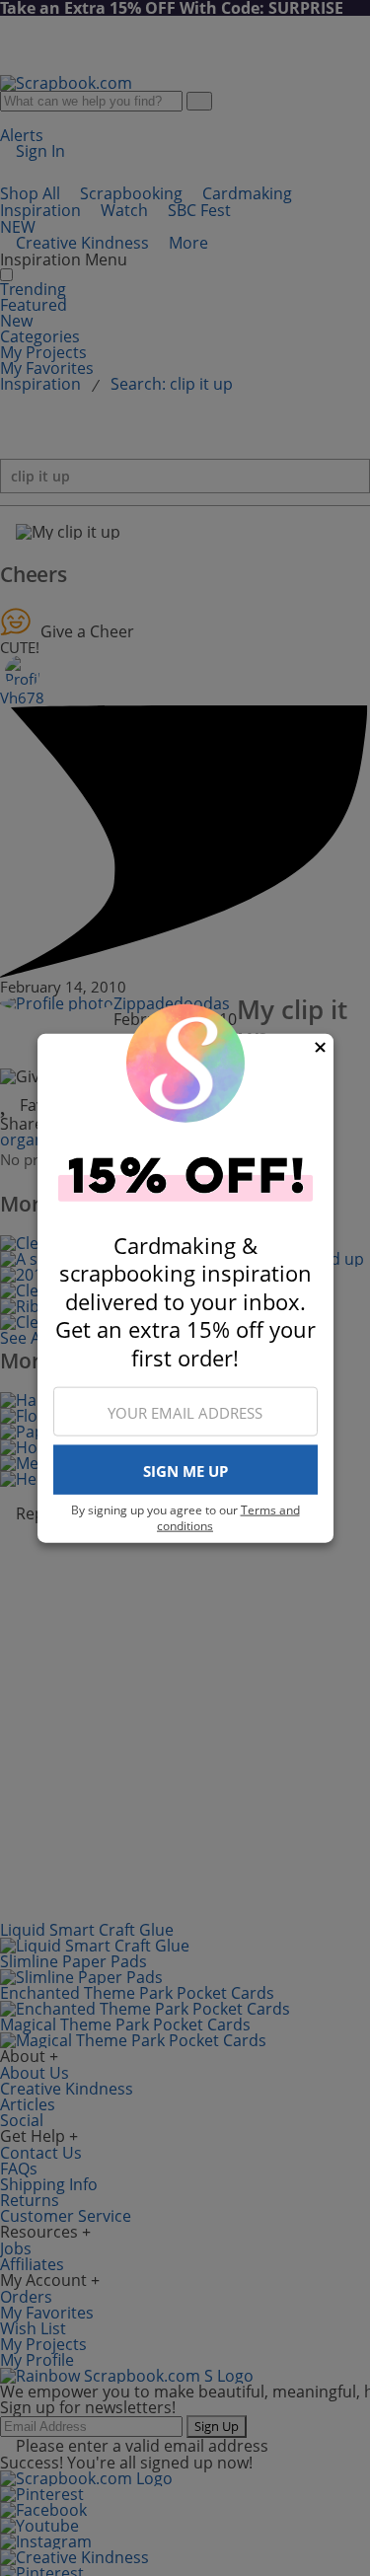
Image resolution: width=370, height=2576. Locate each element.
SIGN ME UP (185, 1470)
